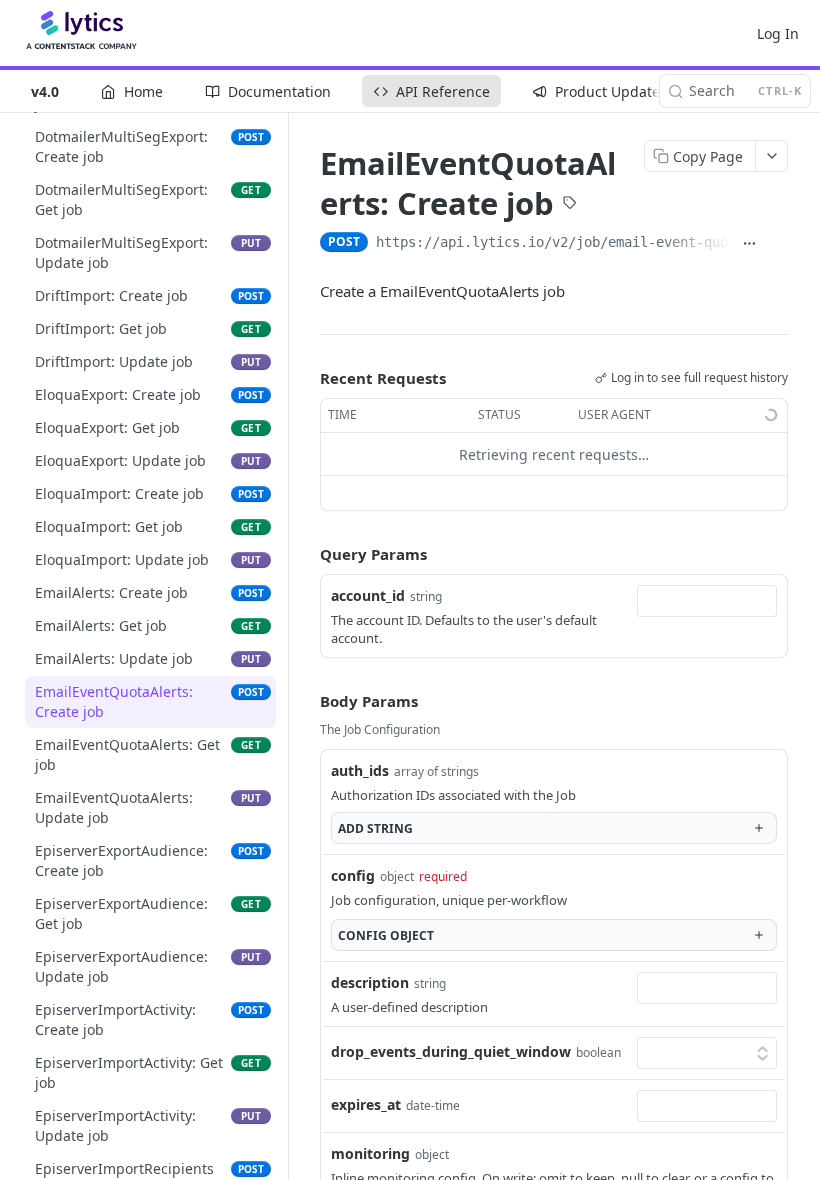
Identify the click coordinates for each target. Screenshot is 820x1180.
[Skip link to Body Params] (306, 702)
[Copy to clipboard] (778, 244)
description (370, 982)
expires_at (366, 1104)
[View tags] (570, 205)
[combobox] (707, 601)
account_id (368, 595)
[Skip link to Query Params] (306, 555)
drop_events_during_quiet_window (451, 1051)
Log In (778, 33)
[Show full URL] (750, 244)
